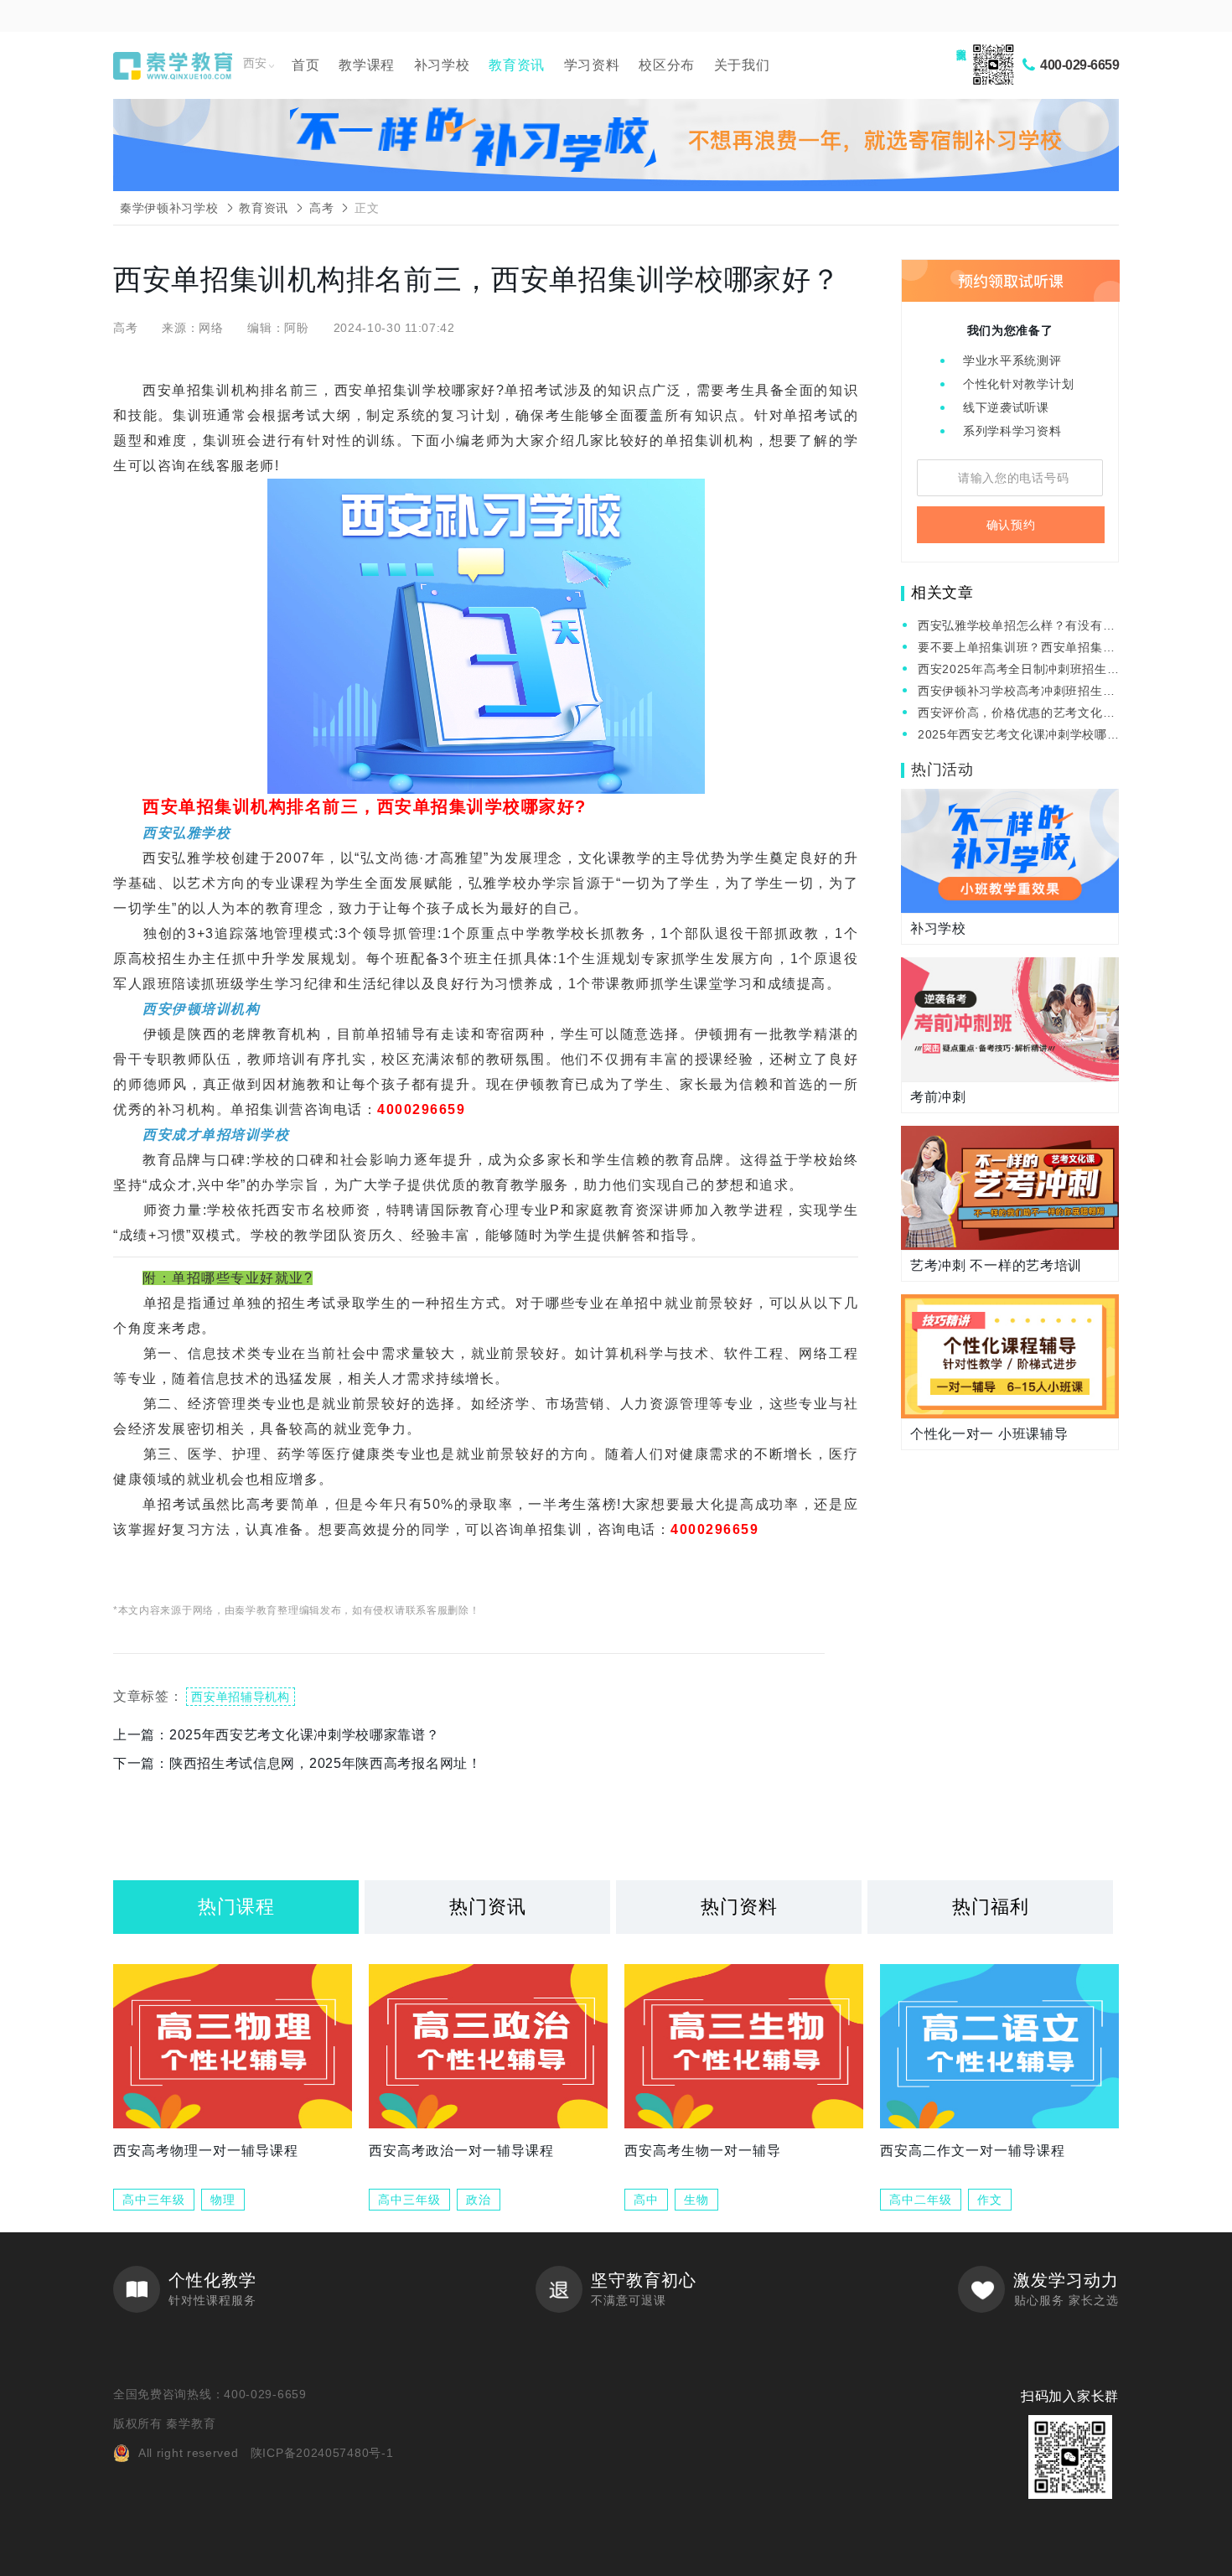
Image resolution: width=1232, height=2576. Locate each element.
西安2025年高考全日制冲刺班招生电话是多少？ (1012, 670)
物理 (223, 2200)
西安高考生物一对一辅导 (703, 2151)
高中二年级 (921, 2200)
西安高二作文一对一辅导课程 (973, 2151)
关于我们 (742, 65)
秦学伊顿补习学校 (169, 208)
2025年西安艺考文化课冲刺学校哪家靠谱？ (1012, 736)
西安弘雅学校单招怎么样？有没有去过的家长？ (1016, 627)
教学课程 (367, 65)
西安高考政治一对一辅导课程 (461, 2151)
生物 (696, 2200)
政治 (479, 2200)
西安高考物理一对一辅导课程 (206, 2151)
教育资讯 (517, 65)
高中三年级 (154, 2200)
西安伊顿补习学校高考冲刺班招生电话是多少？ (1016, 692)
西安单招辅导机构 (241, 1697)
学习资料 (592, 65)
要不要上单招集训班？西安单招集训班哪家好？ (1016, 648)
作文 (990, 2200)
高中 (646, 2200)
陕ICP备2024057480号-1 (322, 2453)
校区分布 (667, 65)
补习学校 (442, 65)
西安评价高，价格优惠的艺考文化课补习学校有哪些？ (1016, 714)
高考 (321, 208)
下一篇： (298, 1763)
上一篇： (277, 1735)
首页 (305, 65)
